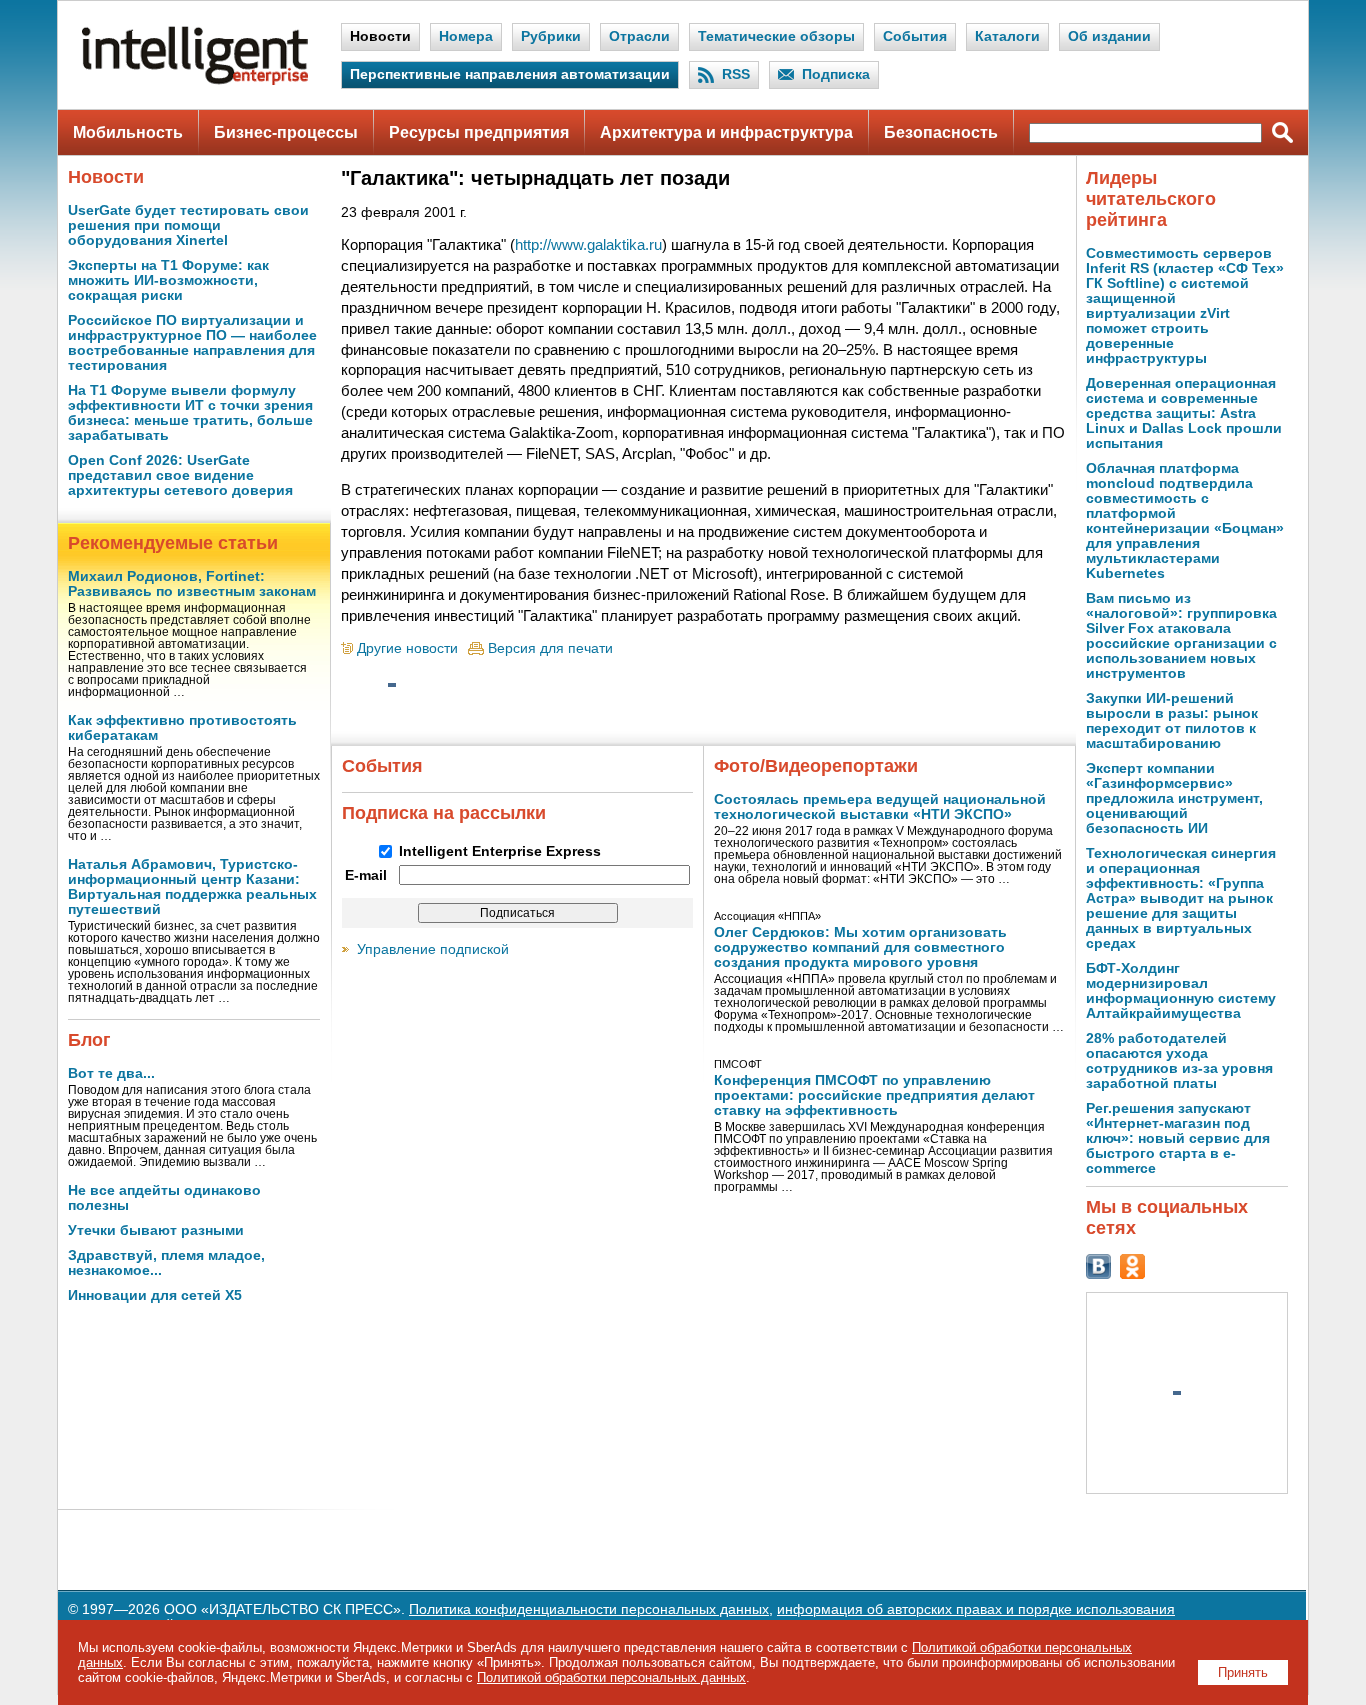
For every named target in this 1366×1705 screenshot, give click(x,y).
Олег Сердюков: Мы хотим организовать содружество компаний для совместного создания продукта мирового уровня (860, 947)
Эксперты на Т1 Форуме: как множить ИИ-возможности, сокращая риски (168, 280)
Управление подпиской (433, 949)
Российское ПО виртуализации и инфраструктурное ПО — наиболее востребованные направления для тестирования (192, 343)
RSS (736, 74)
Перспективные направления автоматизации (510, 74)
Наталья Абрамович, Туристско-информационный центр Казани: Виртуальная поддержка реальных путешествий (192, 887)
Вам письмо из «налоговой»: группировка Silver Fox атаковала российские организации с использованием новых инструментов (1181, 636)
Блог (89, 1040)
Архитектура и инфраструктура (726, 132)
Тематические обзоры (776, 36)
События (915, 36)
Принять (1243, 1672)
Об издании (1109, 36)
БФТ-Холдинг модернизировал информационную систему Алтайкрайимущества (1181, 991)
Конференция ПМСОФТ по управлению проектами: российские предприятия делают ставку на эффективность (874, 1095)
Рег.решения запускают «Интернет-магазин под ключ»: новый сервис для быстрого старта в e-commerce (1178, 1138)
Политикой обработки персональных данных (611, 1677)
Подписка (836, 74)
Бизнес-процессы (286, 132)
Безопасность (941, 132)
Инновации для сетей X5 (155, 1295)
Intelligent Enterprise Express (500, 851)
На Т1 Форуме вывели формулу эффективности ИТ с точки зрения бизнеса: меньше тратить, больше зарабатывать (190, 413)
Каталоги (1007, 36)
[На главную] (195, 80)
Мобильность (128, 132)
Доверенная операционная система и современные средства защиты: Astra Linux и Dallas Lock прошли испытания (1184, 413)
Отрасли (639, 36)
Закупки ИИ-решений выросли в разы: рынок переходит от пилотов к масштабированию (1172, 721)
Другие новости (407, 648)
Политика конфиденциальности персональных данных (589, 1609)
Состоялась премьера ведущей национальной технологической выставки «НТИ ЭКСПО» (880, 807)
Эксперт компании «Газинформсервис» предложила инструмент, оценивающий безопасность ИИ (1174, 798)
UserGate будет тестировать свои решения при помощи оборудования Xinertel (188, 225)
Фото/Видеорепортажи (816, 766)
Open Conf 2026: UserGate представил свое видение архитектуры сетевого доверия (180, 475)
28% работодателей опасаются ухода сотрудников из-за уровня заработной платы (1179, 1061)
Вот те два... (111, 1073)
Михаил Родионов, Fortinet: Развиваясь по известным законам (192, 584)
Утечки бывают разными (156, 1230)
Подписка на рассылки (444, 813)
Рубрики (551, 36)
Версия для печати (550, 648)
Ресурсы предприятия (479, 132)
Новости (380, 36)
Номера (466, 36)
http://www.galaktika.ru (588, 244)
